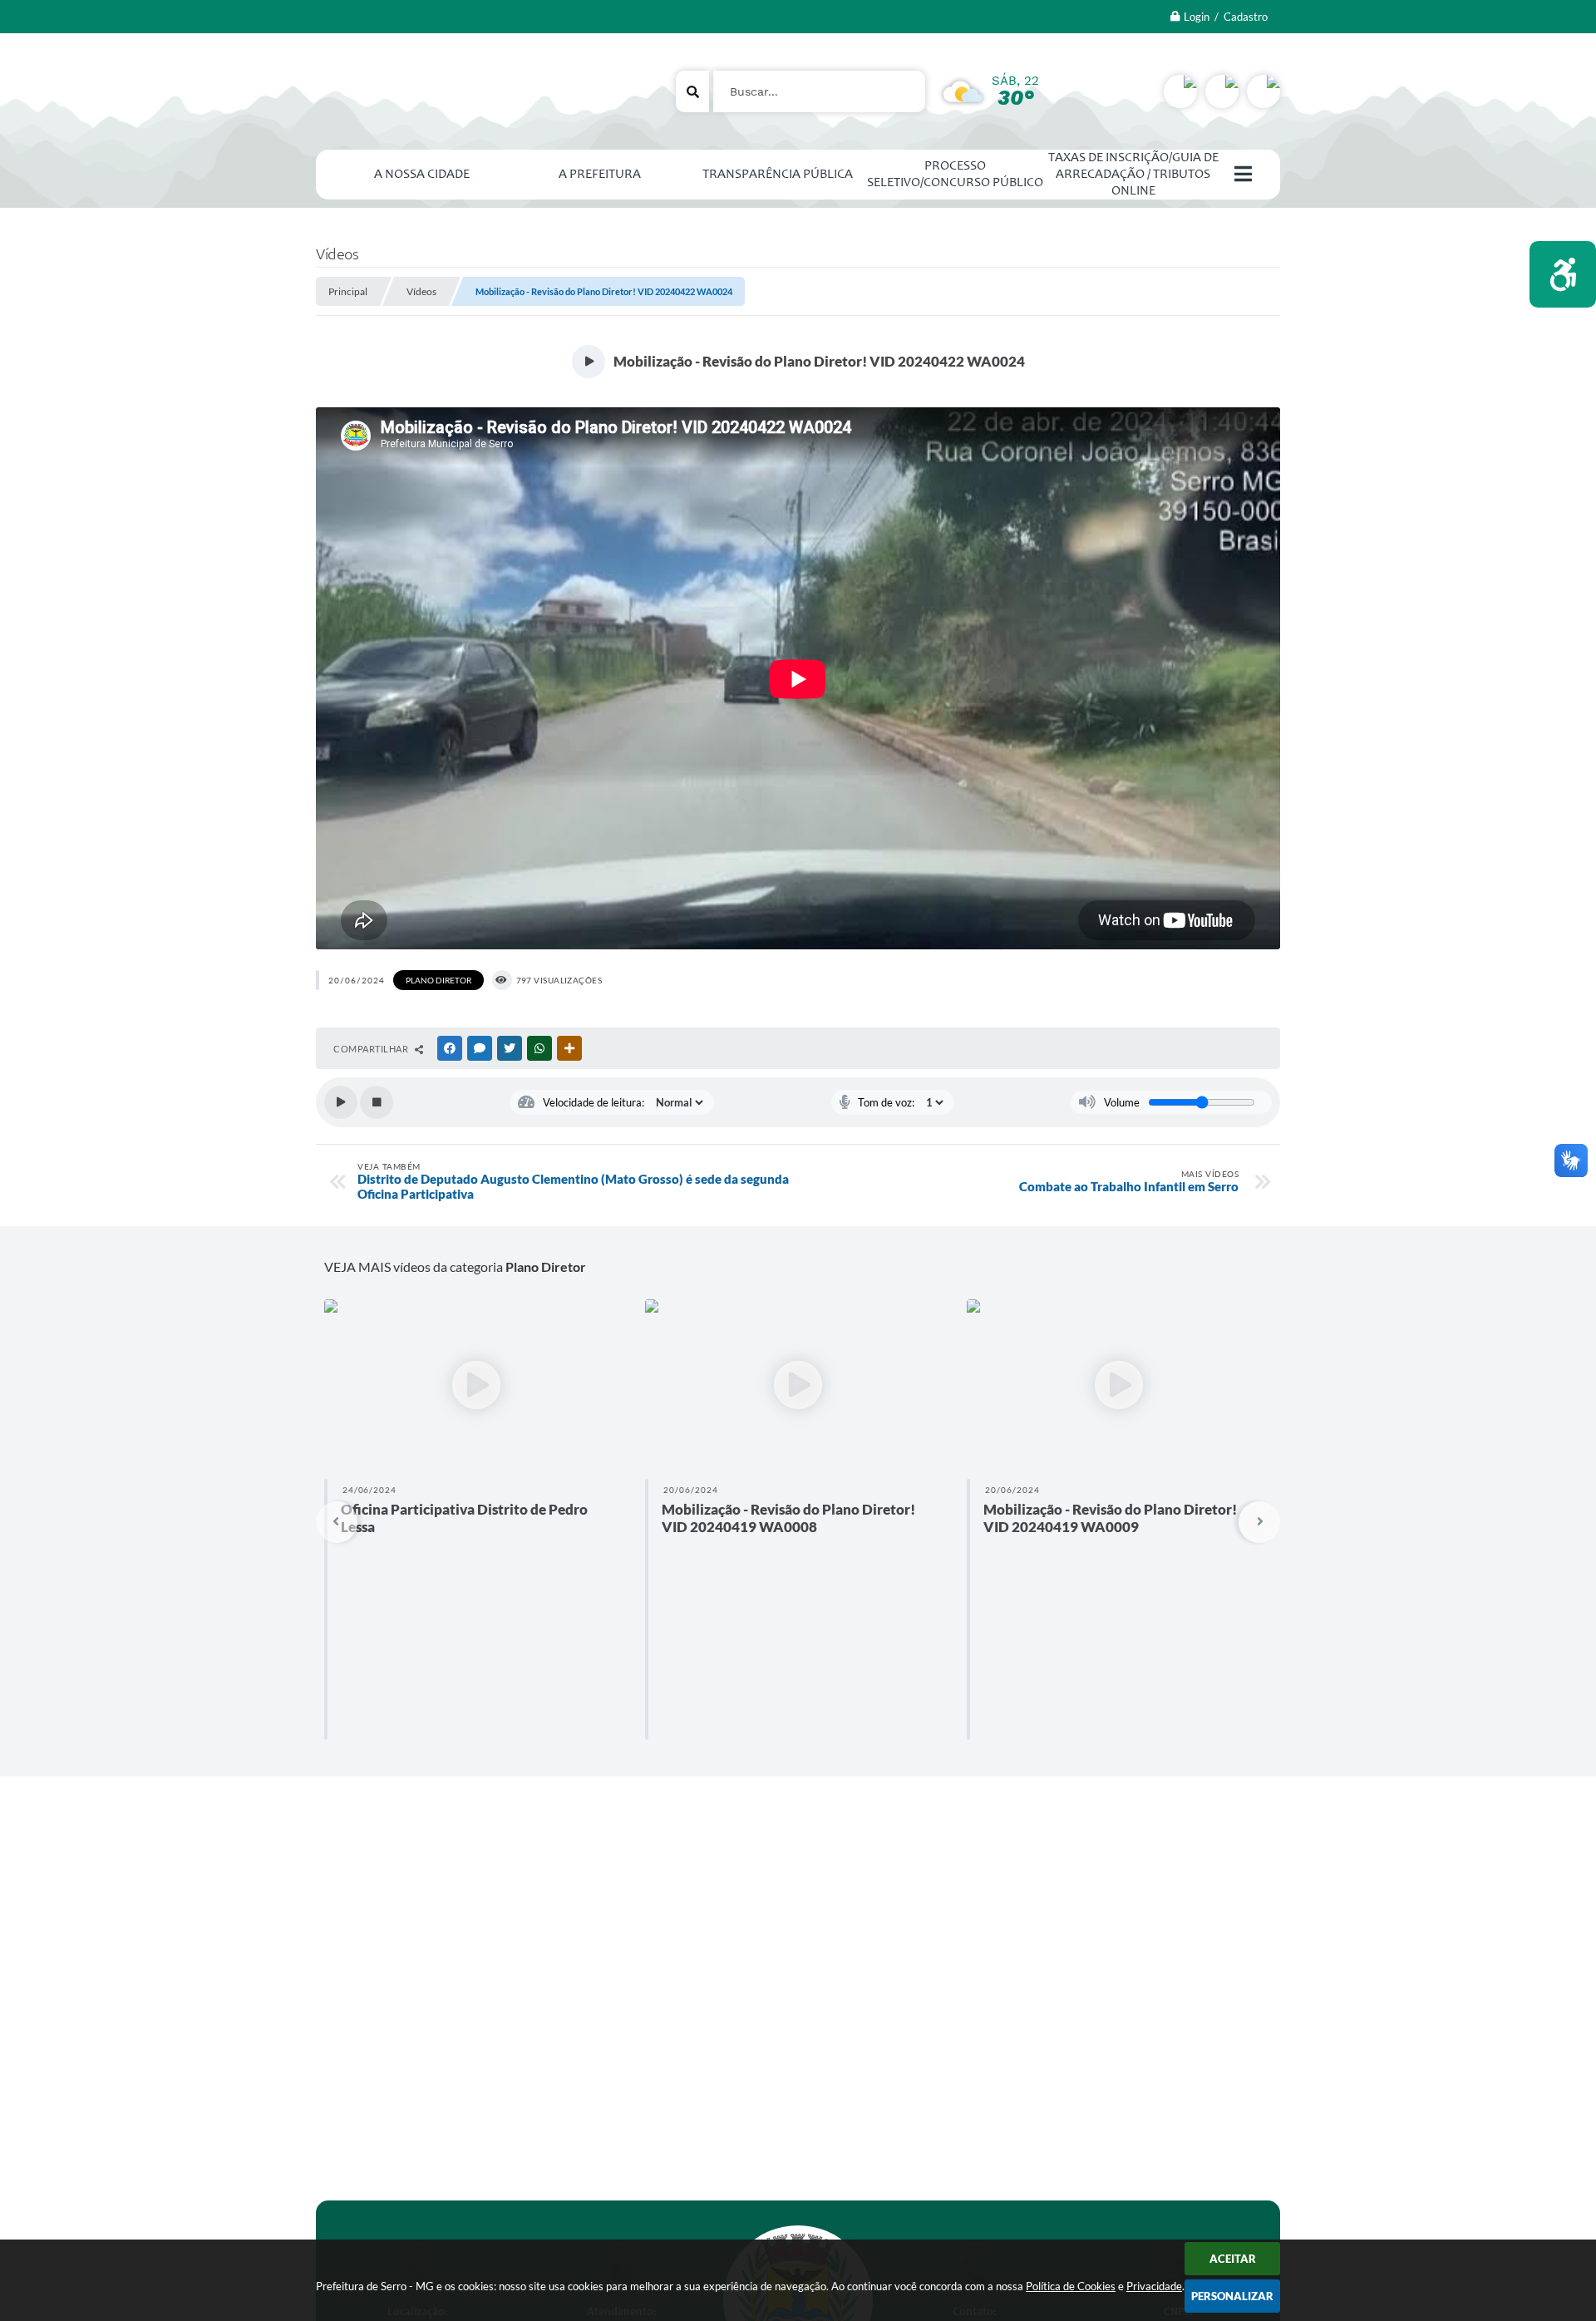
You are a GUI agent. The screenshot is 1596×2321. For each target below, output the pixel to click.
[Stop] (377, 1102)
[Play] (341, 1102)
